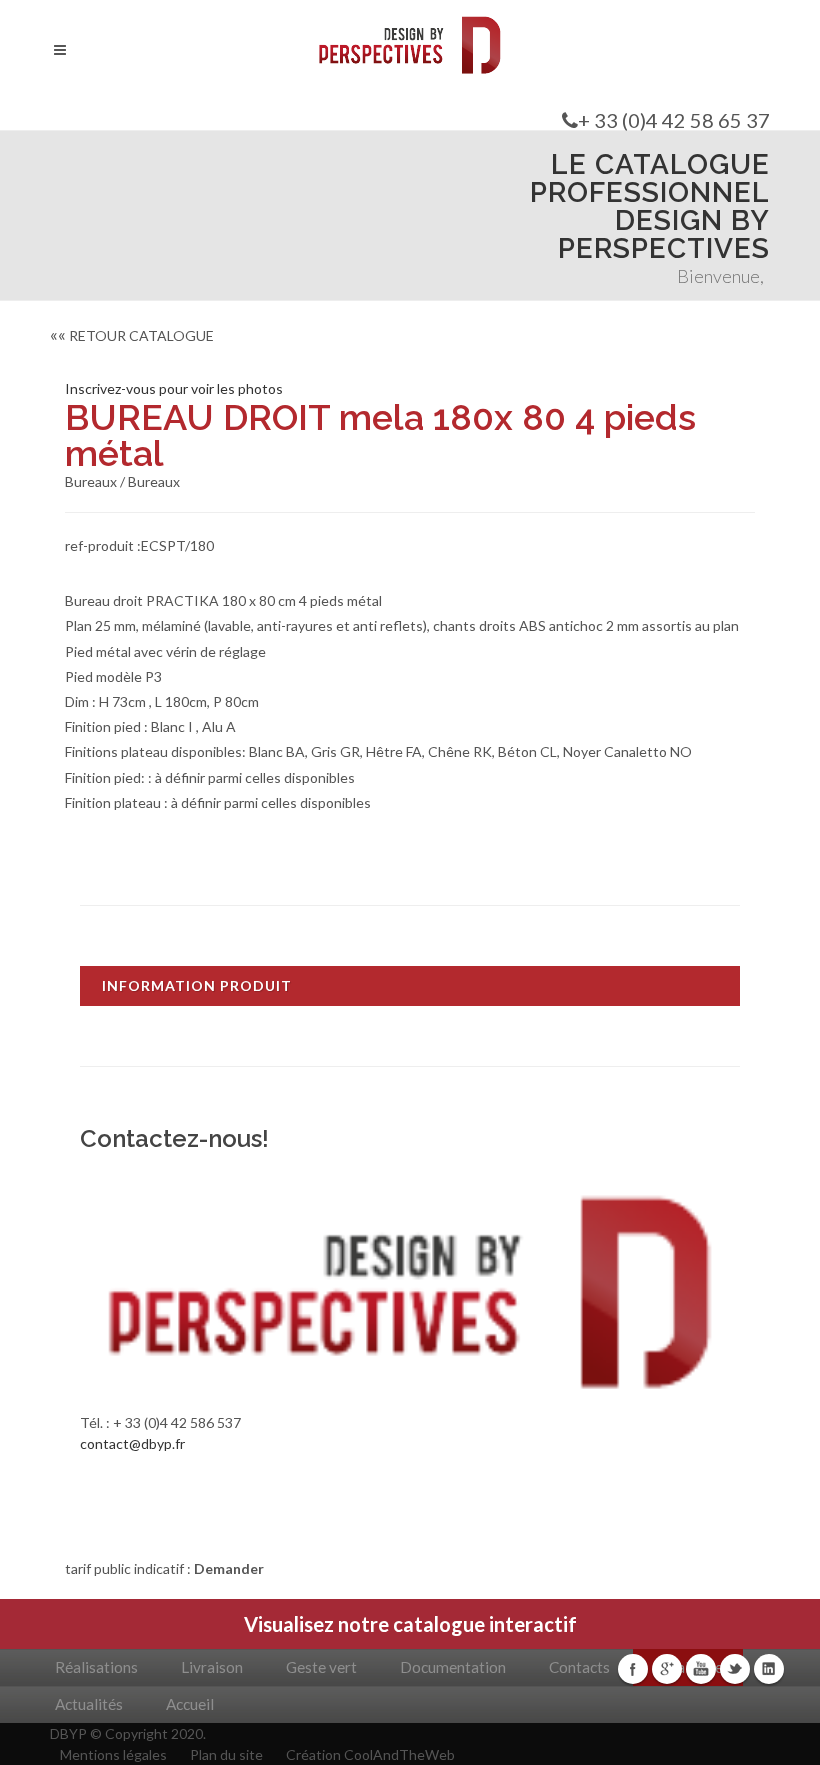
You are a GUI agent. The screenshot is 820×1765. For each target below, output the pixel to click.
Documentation (453, 1667)
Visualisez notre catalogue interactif (410, 1624)
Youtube (701, 1669)
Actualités (89, 1704)
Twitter (735, 1669)
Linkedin (769, 1669)
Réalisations (96, 1667)
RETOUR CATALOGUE (132, 335)
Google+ (667, 1669)
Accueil (190, 1704)
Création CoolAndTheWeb (370, 1754)
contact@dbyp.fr (132, 1443)
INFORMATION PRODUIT (197, 985)
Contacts (579, 1667)
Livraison (212, 1667)
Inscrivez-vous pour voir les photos (174, 388)
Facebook (633, 1669)
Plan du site (226, 1754)
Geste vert (321, 1667)
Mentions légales (113, 1754)
